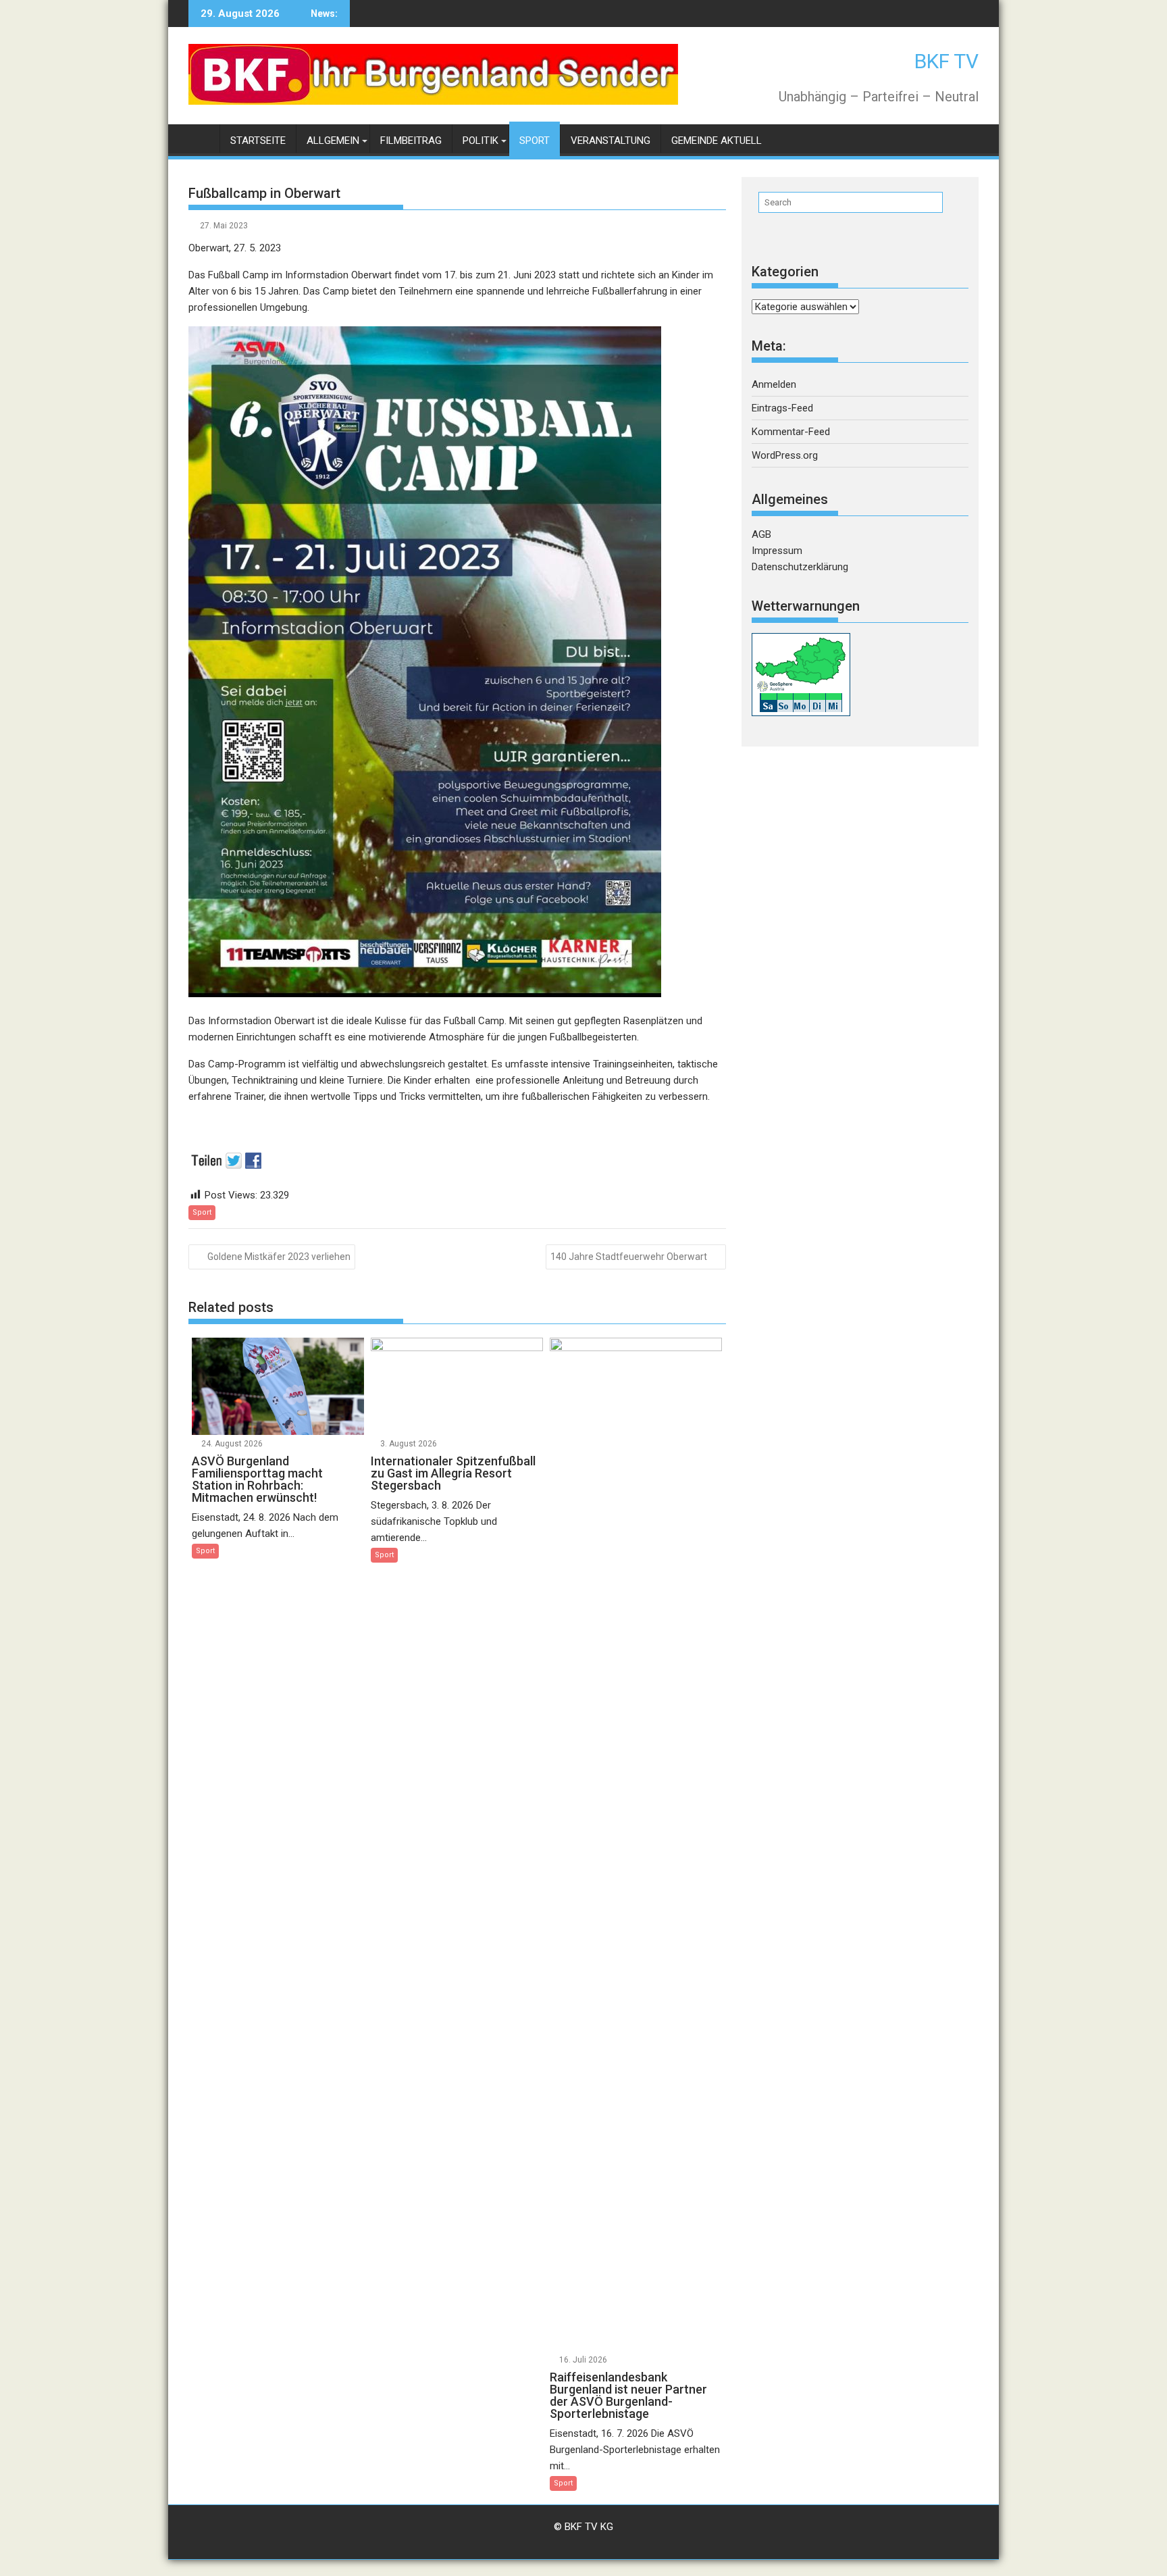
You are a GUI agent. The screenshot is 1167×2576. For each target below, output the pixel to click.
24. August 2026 (232, 1444)
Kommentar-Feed (791, 432)
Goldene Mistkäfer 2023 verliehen (279, 1257)
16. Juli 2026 (583, 2360)
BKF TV (946, 61)
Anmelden (774, 384)
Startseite (258, 141)
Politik (481, 141)
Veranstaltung (611, 141)
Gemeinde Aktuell (717, 141)
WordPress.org (785, 455)
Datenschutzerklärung (800, 567)
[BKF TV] (202, 138)
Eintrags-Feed (782, 408)
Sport (535, 141)
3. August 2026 (409, 1444)
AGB (761, 534)
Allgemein (333, 141)
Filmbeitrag (411, 141)
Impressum (777, 551)
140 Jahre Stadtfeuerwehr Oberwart (629, 1257)
